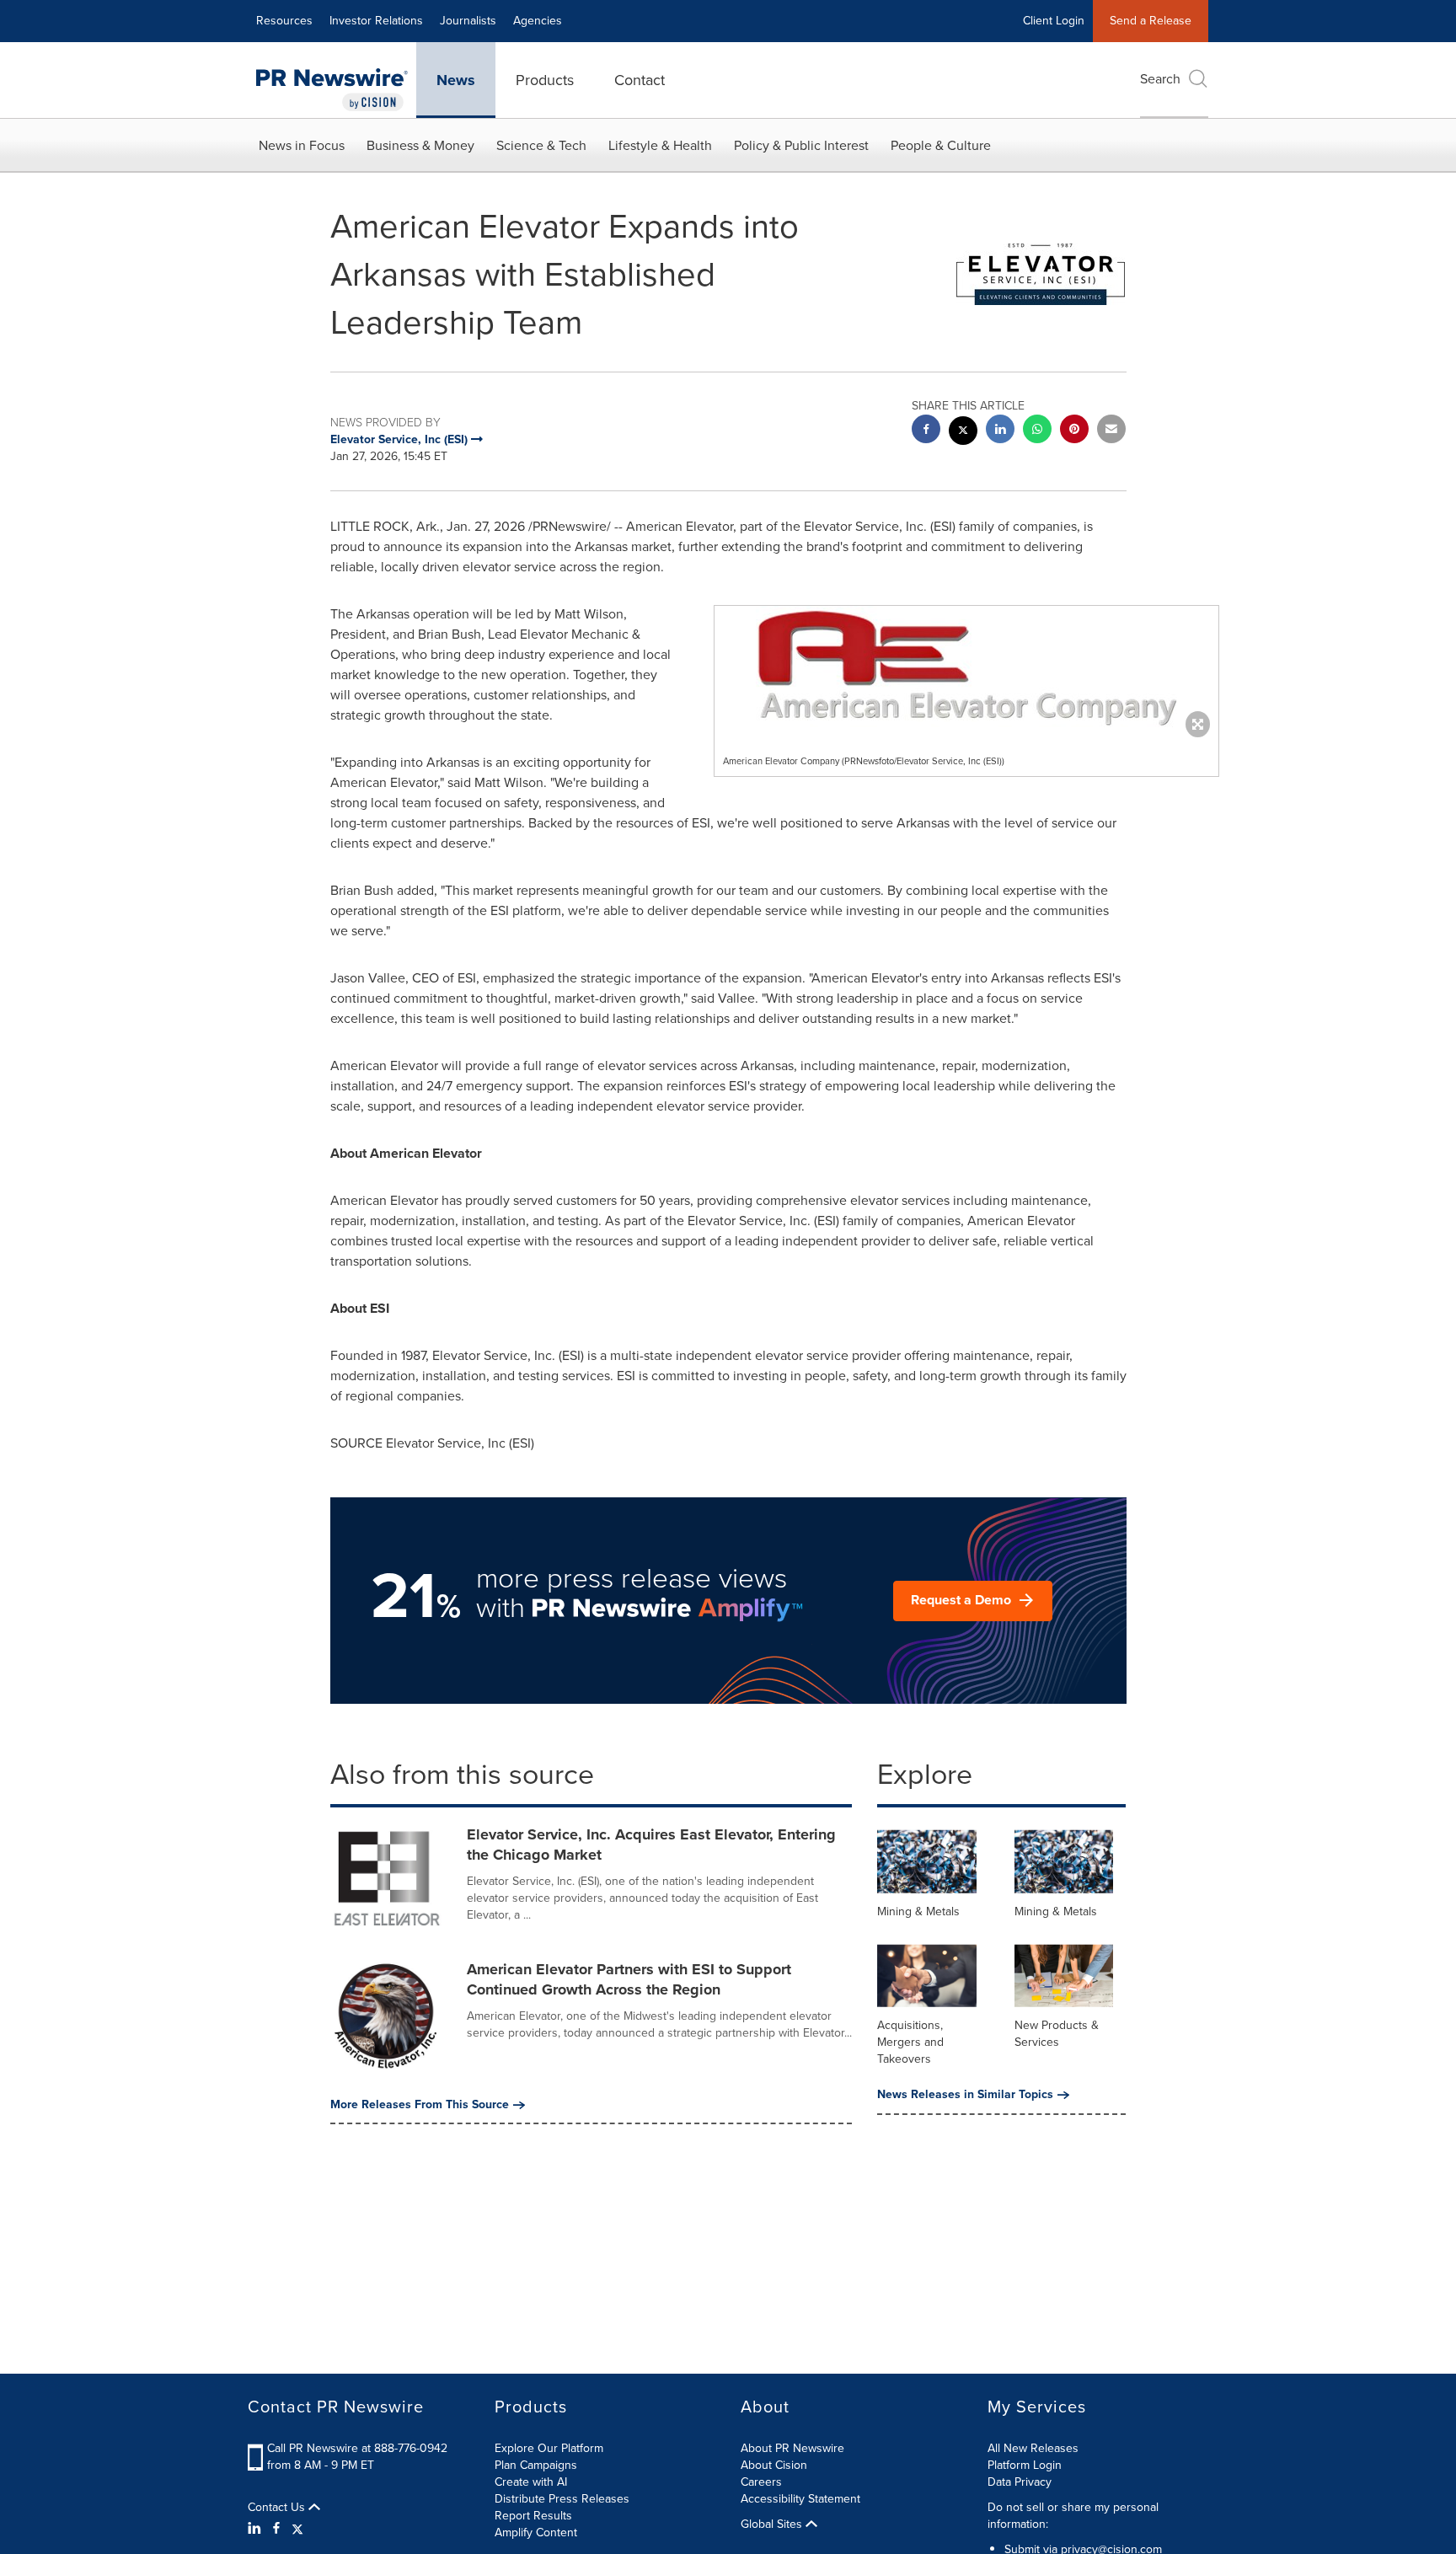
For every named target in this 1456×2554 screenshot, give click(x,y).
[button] (966, 667)
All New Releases (1033, 2448)
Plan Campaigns (536, 2465)
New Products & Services (1057, 2034)
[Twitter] (297, 2529)
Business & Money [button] (420, 145)
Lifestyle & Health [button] (660, 145)
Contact (640, 80)
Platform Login (1025, 2465)
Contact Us (278, 2508)
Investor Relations (376, 21)
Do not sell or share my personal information (1073, 2516)
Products (545, 80)
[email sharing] (1111, 431)
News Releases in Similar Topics (965, 2095)
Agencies (538, 21)
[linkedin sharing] (1000, 431)
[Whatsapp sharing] (1037, 431)
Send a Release (1151, 21)
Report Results (533, 2516)
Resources (284, 21)
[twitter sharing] (963, 433)
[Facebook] (276, 2529)
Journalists (468, 21)
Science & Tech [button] (541, 145)
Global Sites (773, 2525)
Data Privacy (1020, 2482)
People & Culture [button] (941, 145)
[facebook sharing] (926, 431)
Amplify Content (536, 2533)
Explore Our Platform (549, 2448)
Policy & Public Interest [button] (801, 145)
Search (1160, 79)
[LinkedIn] (257, 2529)
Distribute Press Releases (562, 2499)
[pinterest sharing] (1074, 431)
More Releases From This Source (420, 2105)
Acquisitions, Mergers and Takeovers (910, 2042)
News (456, 80)
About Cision (774, 2465)
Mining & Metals (918, 1911)
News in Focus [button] (302, 145)
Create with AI (531, 2482)
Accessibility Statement (800, 2499)
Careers (761, 2482)
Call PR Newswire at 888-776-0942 (357, 2448)
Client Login (1054, 21)
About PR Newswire (792, 2448)
